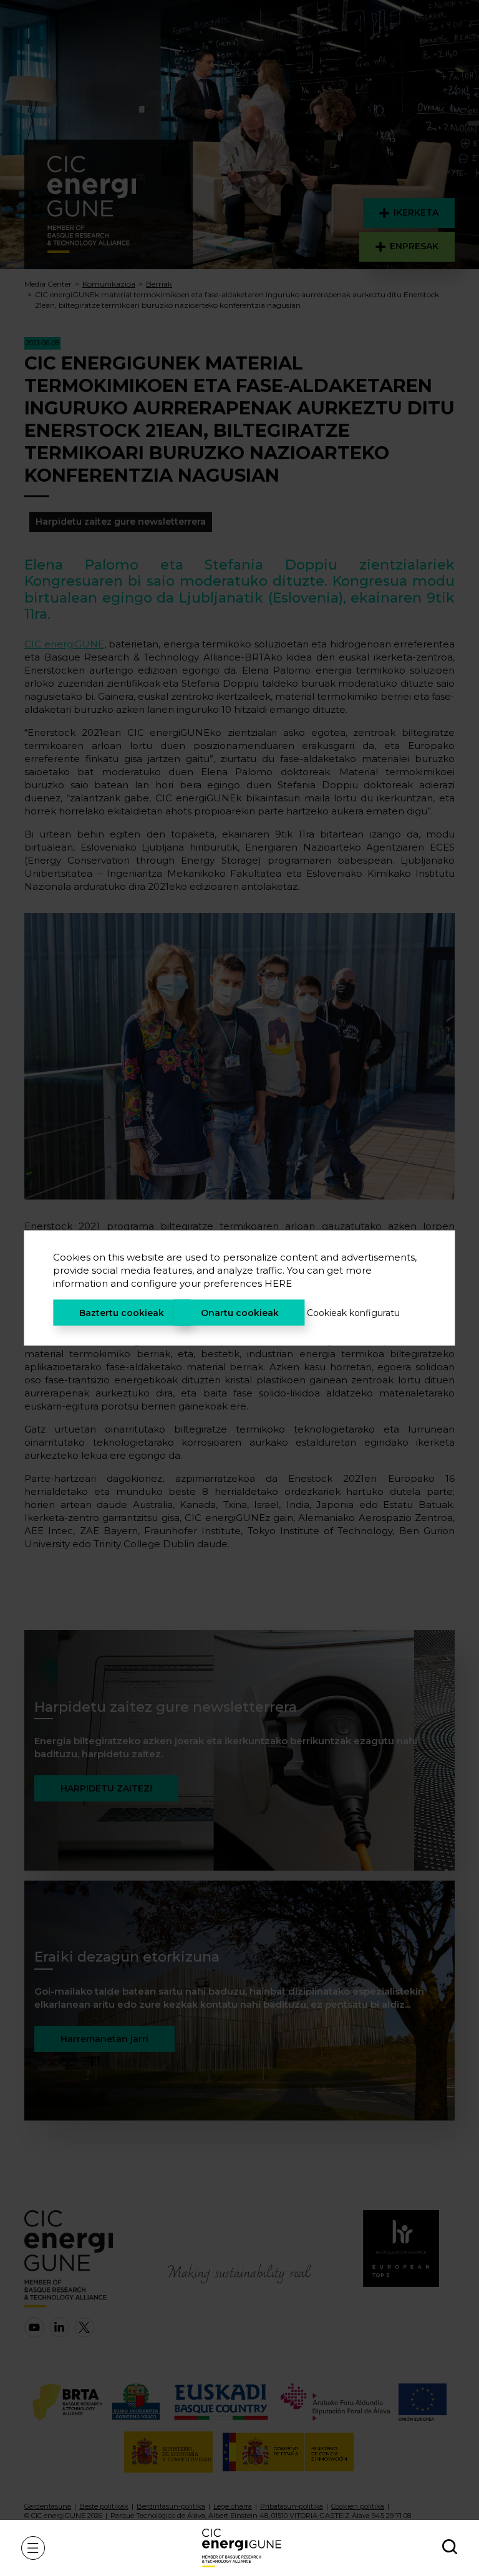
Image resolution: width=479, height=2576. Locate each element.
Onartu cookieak (240, 1313)
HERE (278, 1283)
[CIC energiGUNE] (242, 2548)
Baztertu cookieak (122, 1313)
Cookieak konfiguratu (353, 1313)
